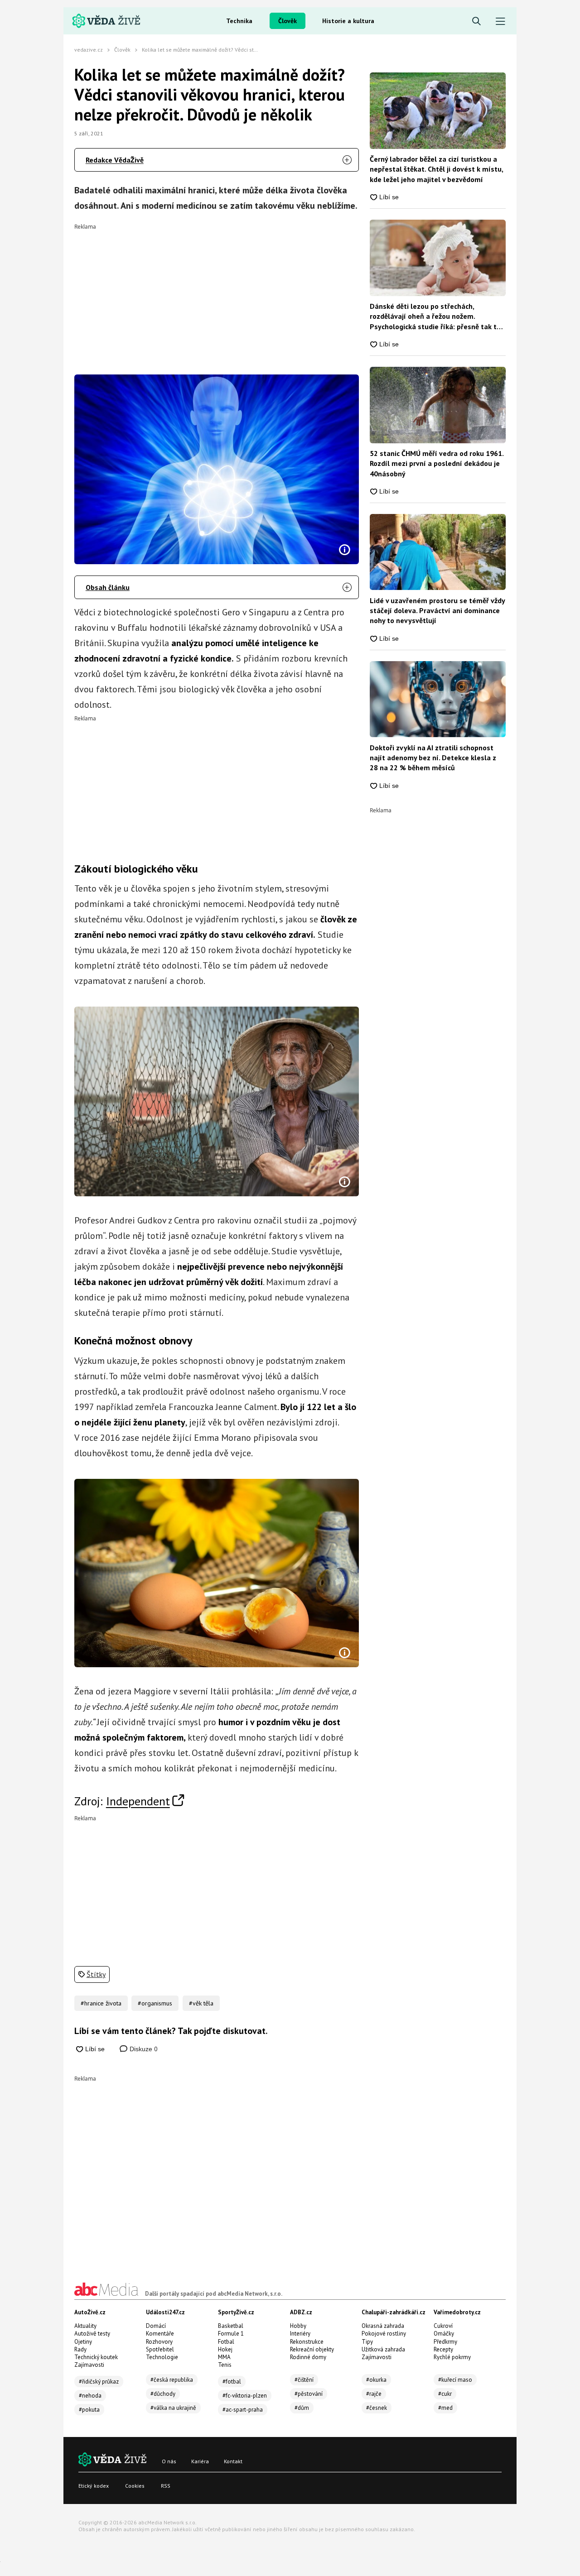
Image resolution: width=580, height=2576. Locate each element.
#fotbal (232, 2382)
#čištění (304, 2380)
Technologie (162, 2357)
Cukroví (443, 2326)
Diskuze (143, 2049)
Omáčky (444, 2334)
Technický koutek (96, 2357)
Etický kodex (94, 2486)
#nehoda (90, 2396)
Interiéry (300, 2334)
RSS (166, 2486)
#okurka (376, 2380)
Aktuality (85, 2326)
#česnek (377, 2408)
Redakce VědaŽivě (115, 160)
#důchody (163, 2394)
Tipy (367, 2342)
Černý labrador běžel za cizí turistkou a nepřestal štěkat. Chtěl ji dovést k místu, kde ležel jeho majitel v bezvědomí (436, 169)
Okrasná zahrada (383, 2326)
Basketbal (231, 2326)
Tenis (225, 2365)
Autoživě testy (92, 2334)
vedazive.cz (89, 50)
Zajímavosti (89, 2365)
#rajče (374, 2394)
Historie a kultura (348, 21)
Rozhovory (159, 2342)
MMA (224, 2357)
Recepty (443, 2349)
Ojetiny (83, 2342)
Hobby (298, 2326)
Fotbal (226, 2342)
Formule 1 (231, 2334)
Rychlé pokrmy (452, 2357)
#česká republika (172, 2380)
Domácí (156, 2326)
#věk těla (201, 2003)
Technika (239, 21)
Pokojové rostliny (384, 2334)
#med (445, 2408)
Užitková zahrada (383, 2349)
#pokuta (89, 2410)
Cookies (135, 2486)
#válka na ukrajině (173, 2408)
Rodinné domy (308, 2357)
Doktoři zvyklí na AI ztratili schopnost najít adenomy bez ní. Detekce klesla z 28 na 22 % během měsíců (433, 758)
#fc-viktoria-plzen (245, 2396)
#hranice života (101, 2003)
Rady (80, 2349)
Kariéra (200, 2461)
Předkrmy (445, 2342)
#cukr (445, 2394)
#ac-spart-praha (243, 2410)
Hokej (225, 2349)
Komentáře (160, 2334)
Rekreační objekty (312, 2349)
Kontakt (233, 2461)
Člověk (288, 21)
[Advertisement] (217, 293)
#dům (302, 2408)
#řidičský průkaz (99, 2382)
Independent (138, 1801)
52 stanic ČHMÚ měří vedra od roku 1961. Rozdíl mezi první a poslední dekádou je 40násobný (437, 463)
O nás (169, 2461)
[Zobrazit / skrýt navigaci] (500, 22)
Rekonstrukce (307, 2342)
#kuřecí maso (455, 2380)
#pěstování (309, 2394)
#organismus (155, 2003)
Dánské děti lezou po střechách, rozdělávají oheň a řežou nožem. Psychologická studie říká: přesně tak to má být (435, 317)
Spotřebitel (160, 2349)
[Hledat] (476, 22)
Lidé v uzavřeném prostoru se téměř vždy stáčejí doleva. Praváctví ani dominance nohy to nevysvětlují (437, 611)
